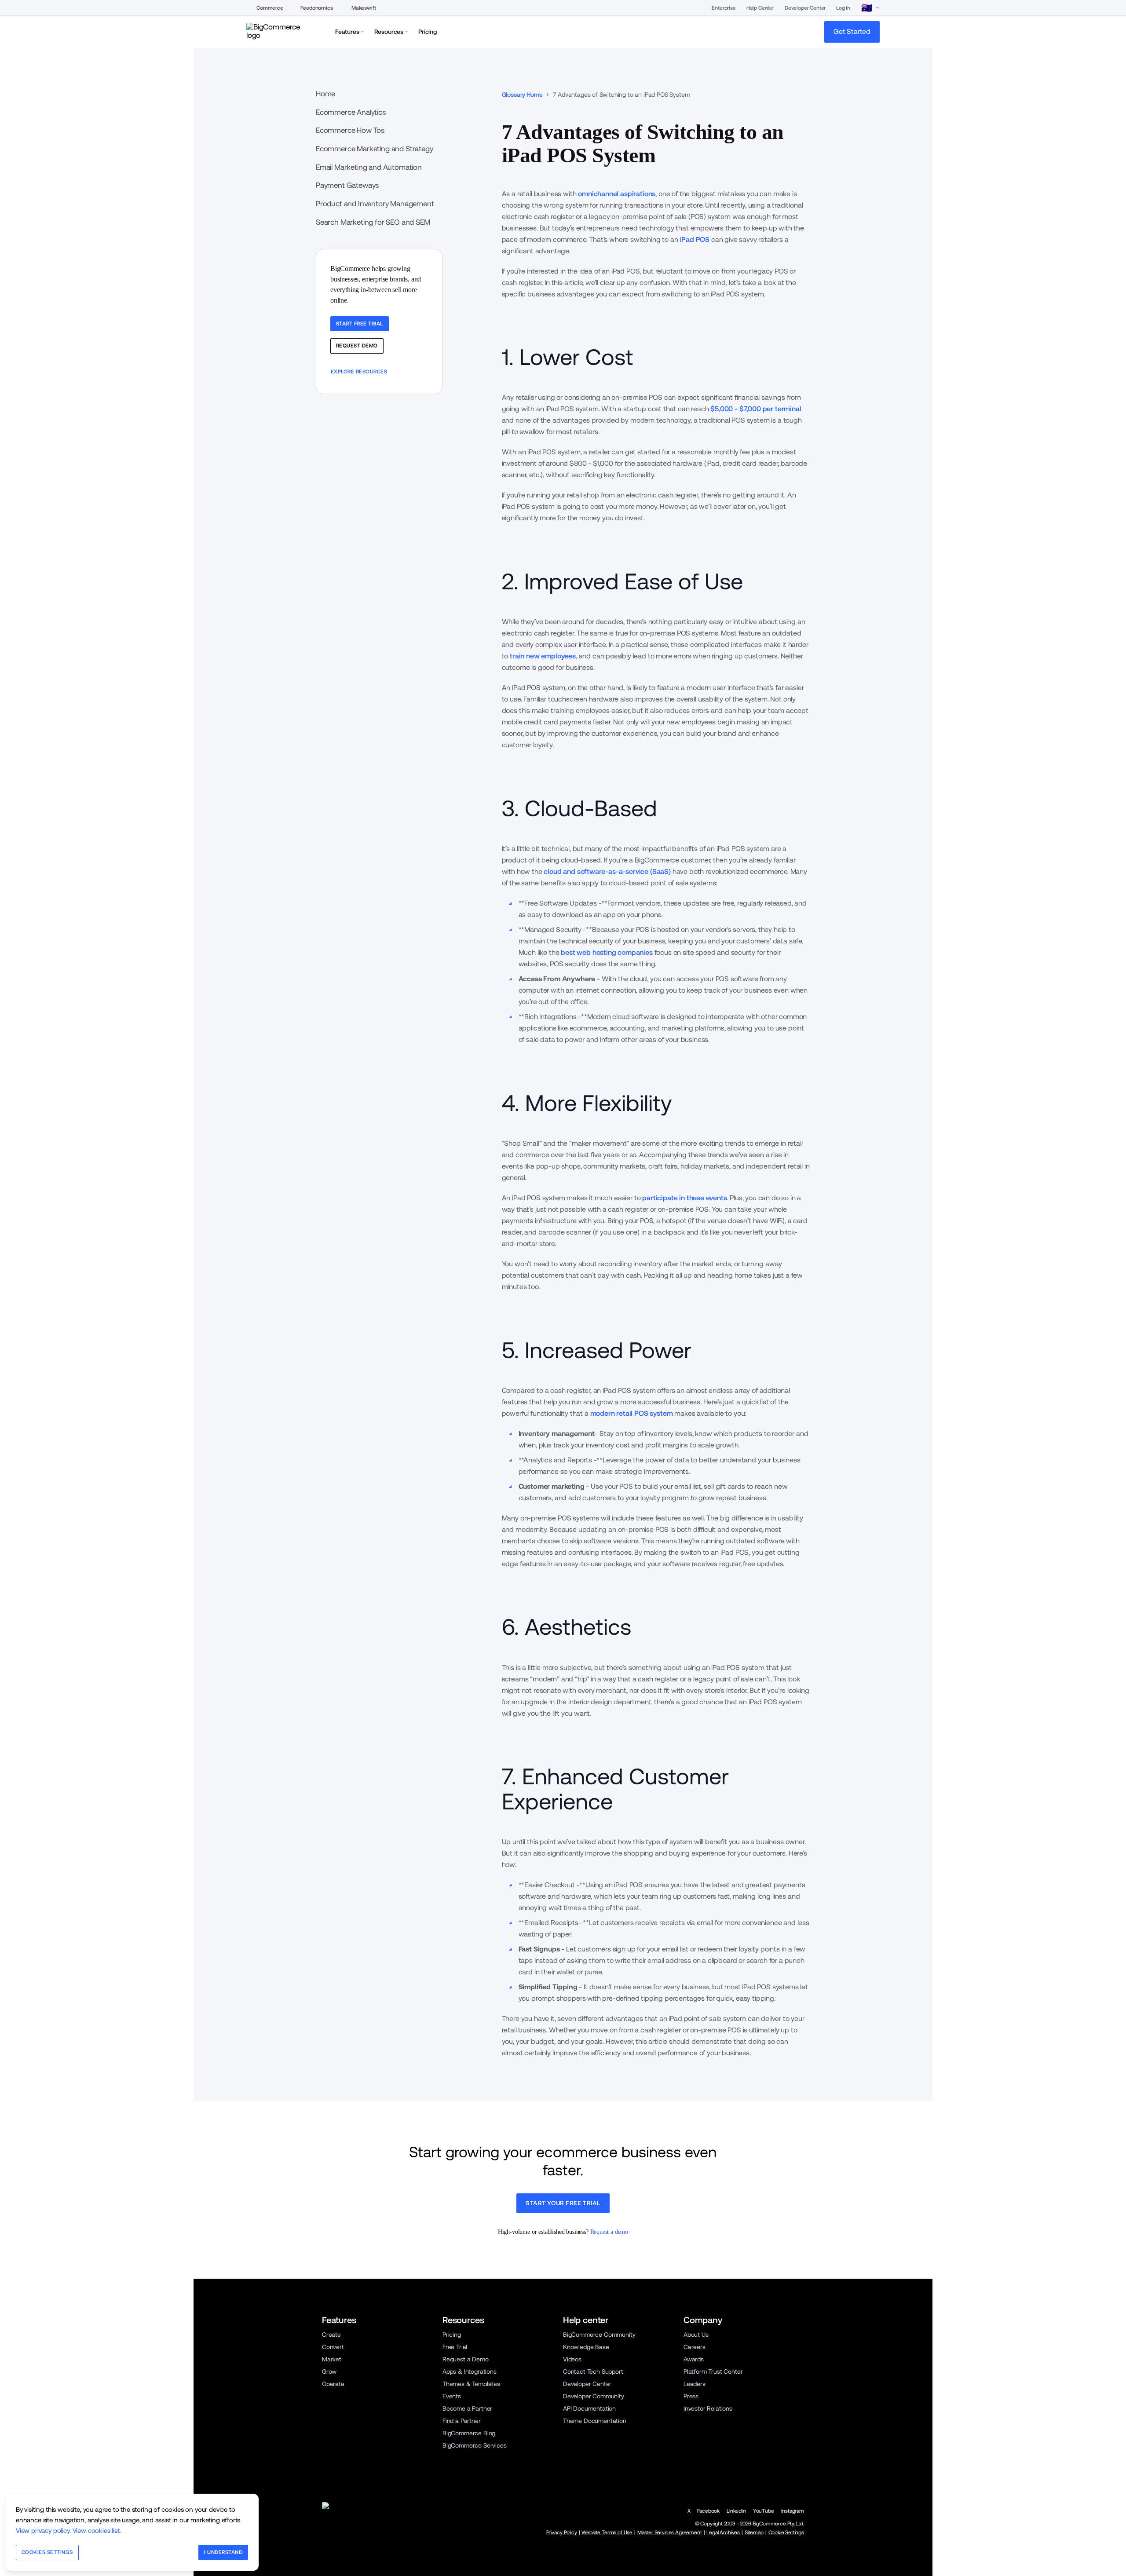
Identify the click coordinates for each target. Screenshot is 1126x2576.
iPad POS (695, 239)
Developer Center (805, 8)
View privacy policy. (43, 2530)
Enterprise (724, 8)
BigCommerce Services (475, 2445)
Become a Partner (467, 2408)
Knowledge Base (586, 2347)
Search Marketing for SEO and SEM (373, 222)
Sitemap (754, 2532)
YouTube (764, 2511)
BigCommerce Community (599, 2335)
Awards (694, 2359)
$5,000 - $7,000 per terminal (756, 409)
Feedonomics (316, 8)
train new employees (543, 656)
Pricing (452, 2335)
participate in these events (684, 1198)
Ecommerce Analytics (351, 112)
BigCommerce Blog (469, 2433)
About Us (696, 2335)
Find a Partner (462, 2421)
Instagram (793, 2511)
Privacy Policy (562, 2532)
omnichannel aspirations (617, 194)
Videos (572, 2359)
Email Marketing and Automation (369, 167)
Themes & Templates (471, 2384)
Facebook (708, 2511)
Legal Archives (723, 2532)
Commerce (270, 8)
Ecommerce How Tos (350, 130)
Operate (333, 2384)
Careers (695, 2347)
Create (331, 2335)
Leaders (695, 2384)
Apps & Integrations (470, 2371)
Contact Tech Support (593, 2371)
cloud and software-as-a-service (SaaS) (607, 871)
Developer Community (594, 2396)
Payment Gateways (347, 185)
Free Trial (455, 2347)
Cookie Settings (786, 2532)
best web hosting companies (607, 952)
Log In (843, 8)
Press (691, 2396)
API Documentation (589, 2408)
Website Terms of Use (607, 2532)
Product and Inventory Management (375, 204)
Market (332, 2359)
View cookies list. (97, 2530)
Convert (333, 2347)
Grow (329, 2371)
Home (325, 94)
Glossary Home (522, 95)
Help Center (760, 8)
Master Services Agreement (670, 2532)
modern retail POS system (632, 1413)
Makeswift (364, 8)
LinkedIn (736, 2511)
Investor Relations (708, 2408)
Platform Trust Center (713, 2371)
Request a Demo (466, 2359)
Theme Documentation (595, 2421)
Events (452, 2396)
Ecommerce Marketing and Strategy (375, 149)
